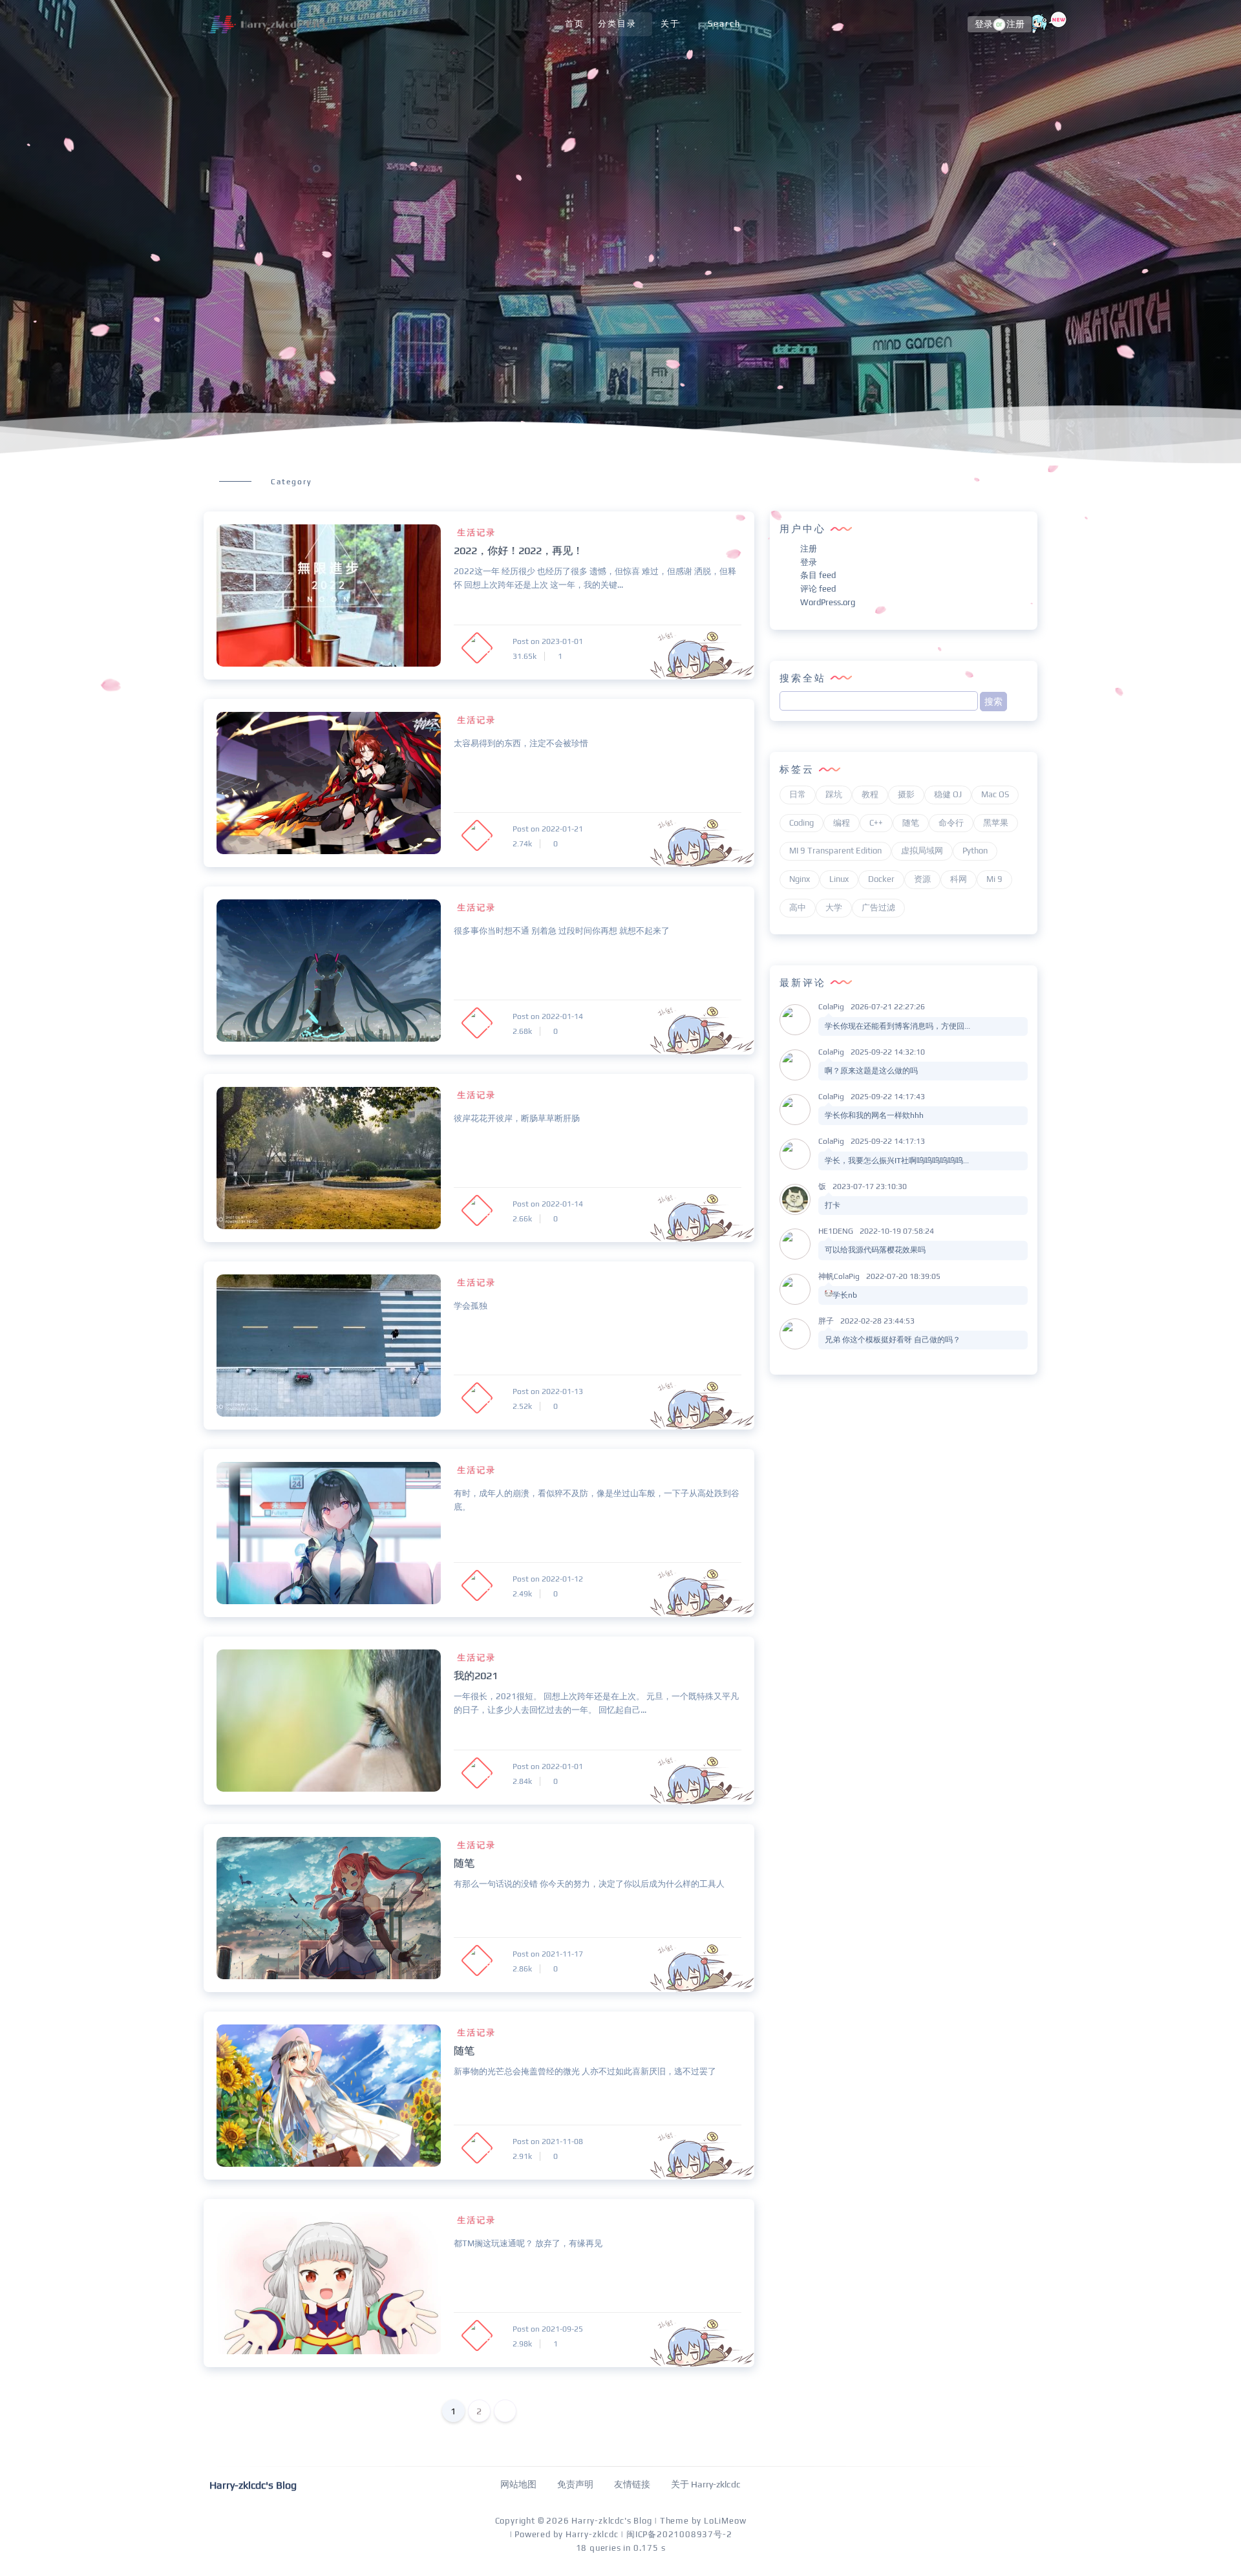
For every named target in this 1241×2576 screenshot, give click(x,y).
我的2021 (476, 1676)
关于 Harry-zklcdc (706, 2484)
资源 (922, 879)
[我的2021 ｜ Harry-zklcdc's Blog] (329, 1721)
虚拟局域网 (922, 851)
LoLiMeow (725, 2521)
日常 (798, 794)
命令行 (951, 823)
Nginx (800, 879)
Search (724, 24)
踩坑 (834, 794)
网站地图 (518, 2484)
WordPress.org (828, 602)
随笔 (464, 1863)
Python (975, 851)
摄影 (906, 794)
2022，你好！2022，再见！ (518, 551)
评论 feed (818, 589)
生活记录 (476, 532)
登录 (984, 25)
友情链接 (632, 2484)
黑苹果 (996, 823)
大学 (834, 907)
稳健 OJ (948, 794)
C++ (876, 823)
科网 (959, 879)
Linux (839, 879)
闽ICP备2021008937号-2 (679, 2534)
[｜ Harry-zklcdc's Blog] (329, 783)
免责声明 (575, 2484)
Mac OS (995, 794)
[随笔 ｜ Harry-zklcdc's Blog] (329, 1908)
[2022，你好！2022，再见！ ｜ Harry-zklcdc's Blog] (329, 596)
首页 (575, 24)
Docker (881, 879)
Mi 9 (994, 879)
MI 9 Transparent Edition (835, 851)
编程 (842, 823)
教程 (870, 794)
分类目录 (617, 24)
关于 (670, 24)
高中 (798, 907)
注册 (1015, 25)
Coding (801, 823)
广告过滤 (878, 907)
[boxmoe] (270, 24)
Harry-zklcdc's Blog (611, 2521)
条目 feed (818, 575)
